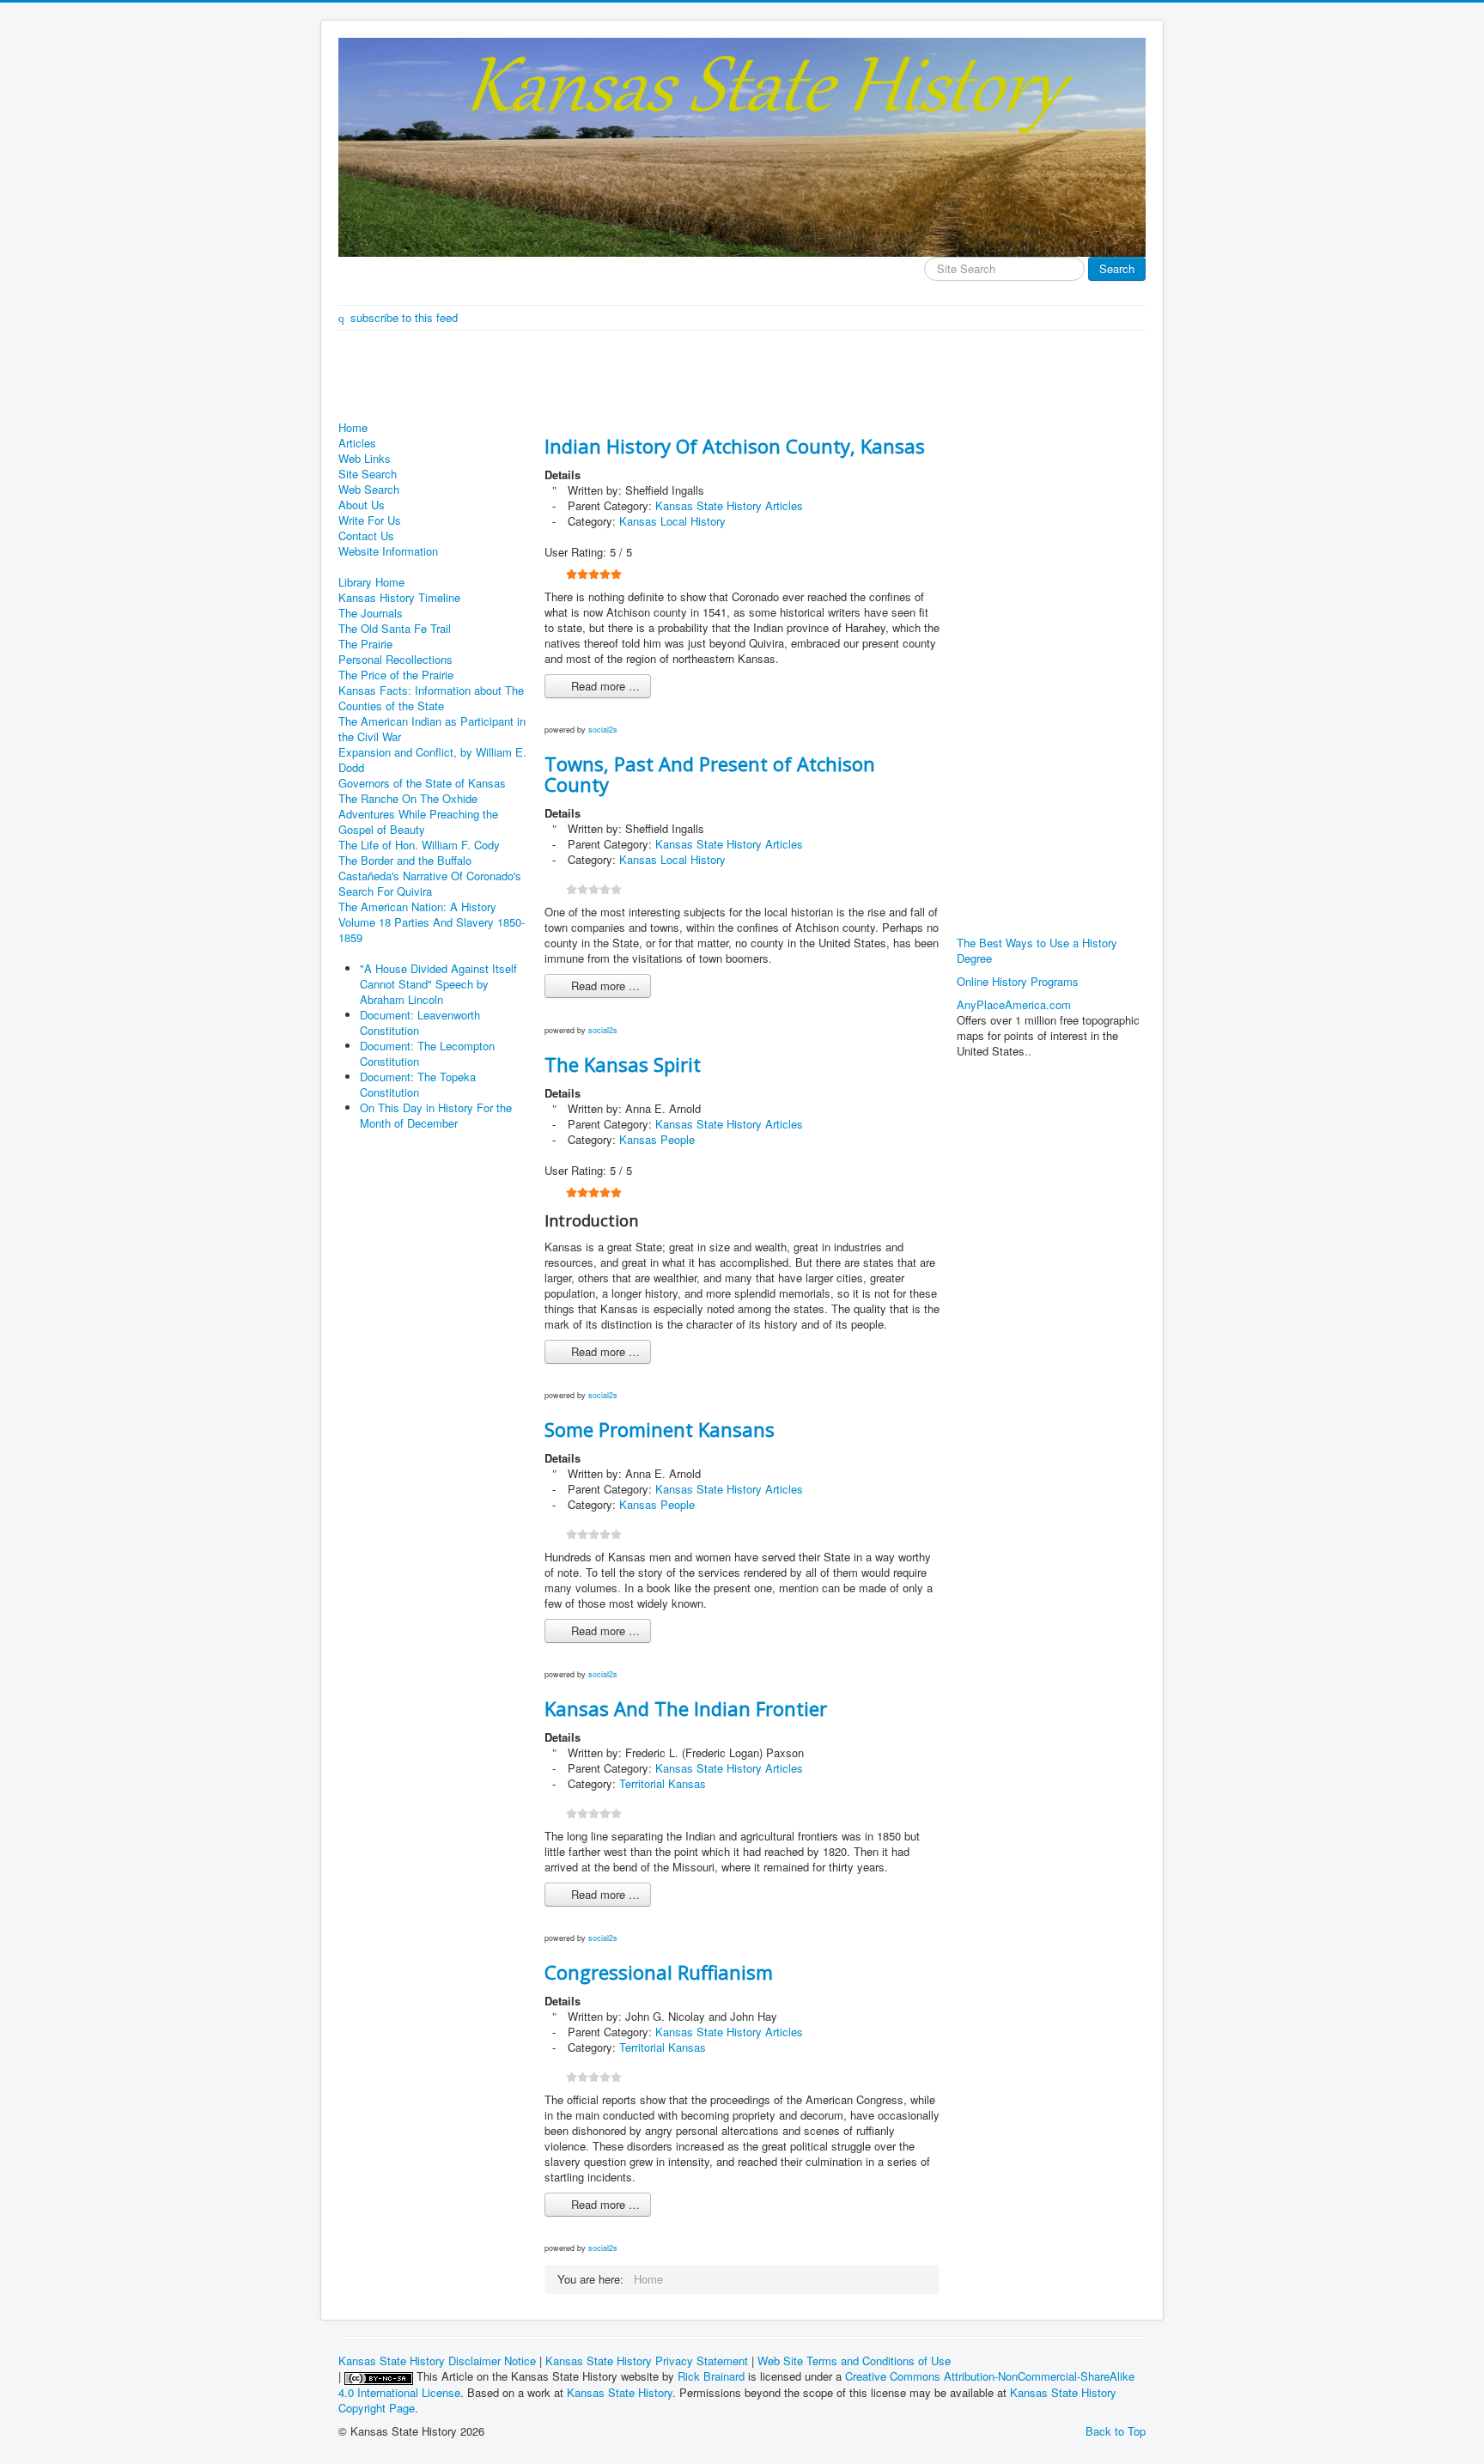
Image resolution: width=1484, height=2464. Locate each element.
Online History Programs (1018, 981)
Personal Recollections (395, 660)
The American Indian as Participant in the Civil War (432, 729)
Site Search (368, 474)
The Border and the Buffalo (405, 861)
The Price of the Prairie (396, 675)
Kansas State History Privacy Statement (647, 2361)
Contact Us (366, 536)
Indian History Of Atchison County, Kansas (735, 446)
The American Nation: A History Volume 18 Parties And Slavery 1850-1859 (432, 922)
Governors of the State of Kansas (422, 783)
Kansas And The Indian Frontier (686, 1708)
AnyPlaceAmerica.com (1014, 1004)
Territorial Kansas (663, 1783)
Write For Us (370, 520)
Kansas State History (620, 2392)
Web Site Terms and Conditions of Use (854, 2361)
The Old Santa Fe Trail (395, 629)
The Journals (371, 613)
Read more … (604, 686)
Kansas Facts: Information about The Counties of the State (431, 698)
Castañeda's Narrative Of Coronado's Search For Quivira (430, 884)
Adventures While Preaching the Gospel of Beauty (418, 822)
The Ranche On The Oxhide (408, 799)
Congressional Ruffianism (659, 1972)
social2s (603, 730)
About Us (362, 505)
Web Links (365, 459)
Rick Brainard (711, 2376)
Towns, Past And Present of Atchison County (710, 774)
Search (1117, 268)
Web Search (369, 490)
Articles (357, 443)
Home (353, 428)
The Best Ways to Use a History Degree (1037, 950)
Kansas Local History (672, 521)
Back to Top (1116, 2431)
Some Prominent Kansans (660, 1429)
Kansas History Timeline (399, 598)
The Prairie (365, 644)
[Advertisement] (651, 378)
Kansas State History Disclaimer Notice (437, 2361)
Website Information (388, 551)
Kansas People (657, 1139)
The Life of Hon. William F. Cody (419, 845)
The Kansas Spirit (623, 1064)
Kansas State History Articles (729, 505)
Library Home (371, 582)
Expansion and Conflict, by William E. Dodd (432, 760)
